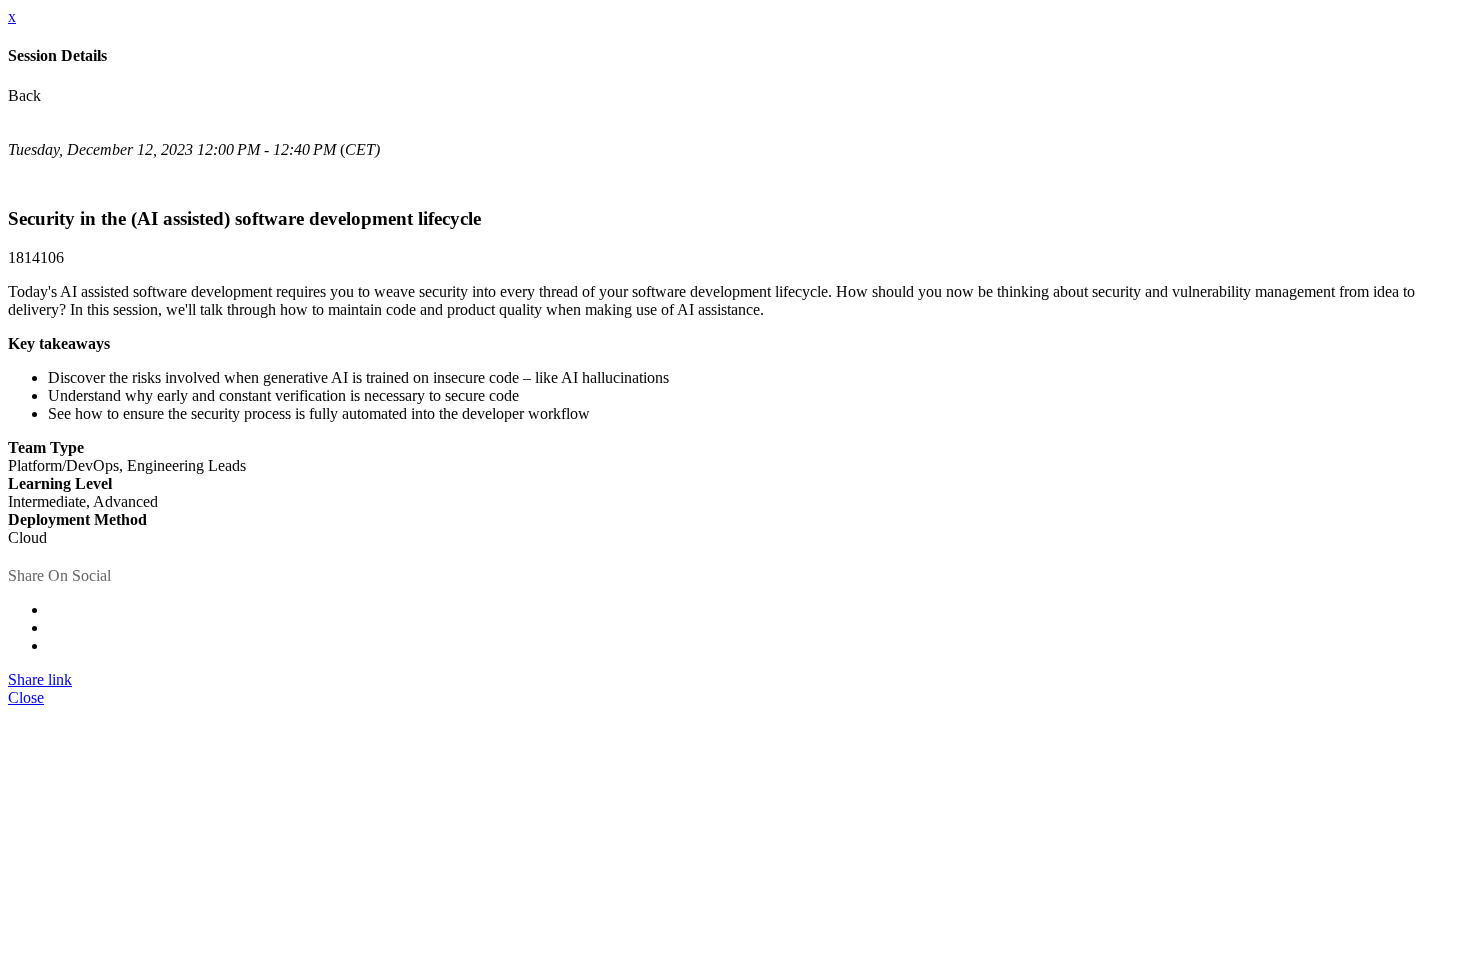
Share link (40, 679)
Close (26, 697)
